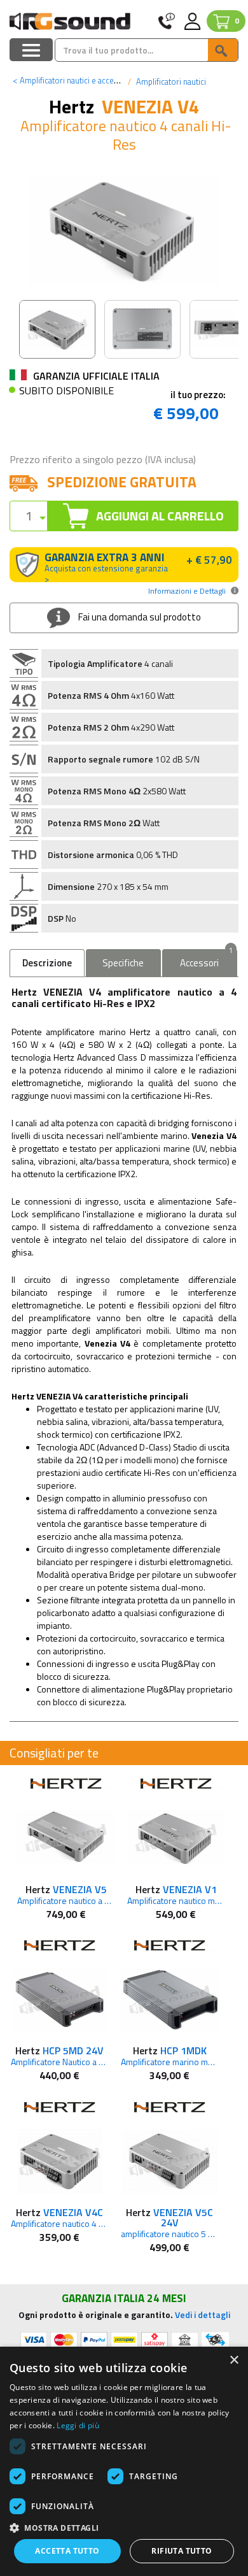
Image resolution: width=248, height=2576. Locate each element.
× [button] (234, 2360)
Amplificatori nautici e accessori (72, 80)
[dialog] (124, 2461)
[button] (124, 2527)
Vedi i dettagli (203, 2315)
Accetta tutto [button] (67, 2551)
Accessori (206, 960)
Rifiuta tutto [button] (182, 2551)
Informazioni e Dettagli (187, 591)
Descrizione (47, 963)
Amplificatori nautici (170, 82)
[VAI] (223, 50)
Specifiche (123, 963)
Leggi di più (78, 2425)
